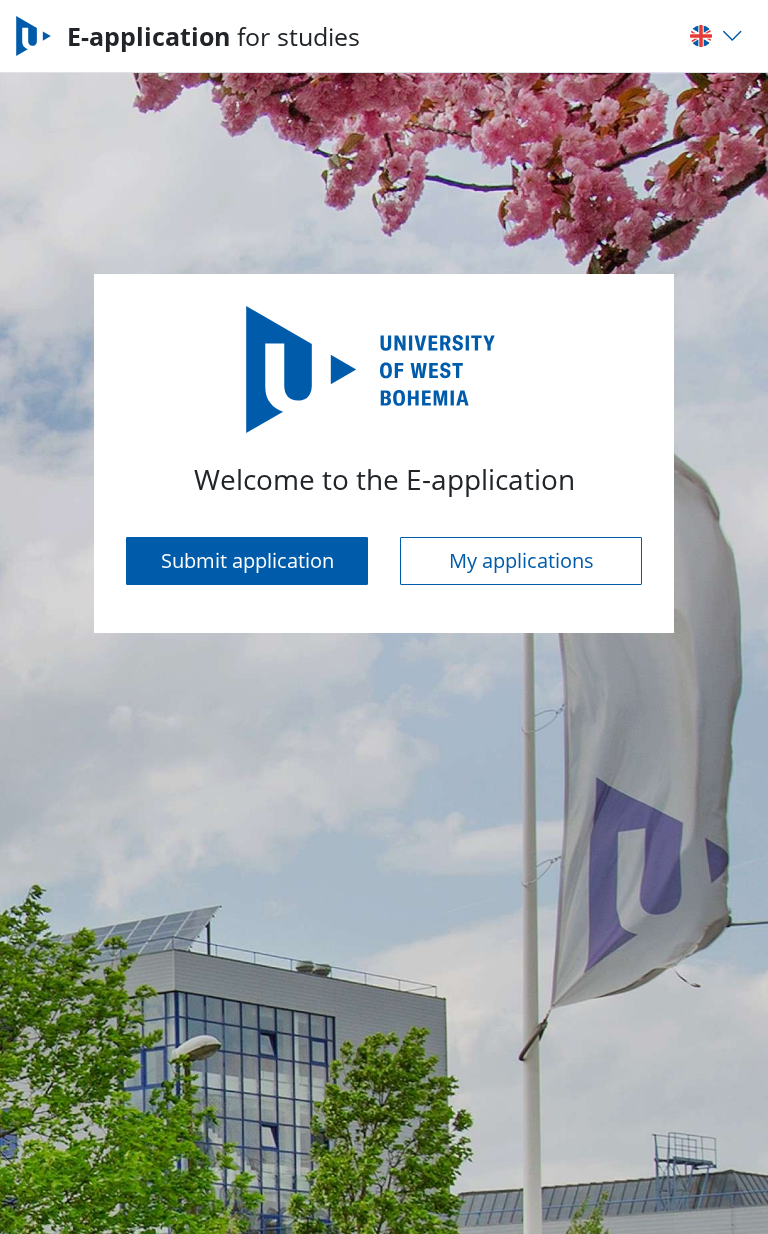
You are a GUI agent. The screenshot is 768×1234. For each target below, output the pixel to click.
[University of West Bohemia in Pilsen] (41, 36)
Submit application (247, 560)
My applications (521, 560)
